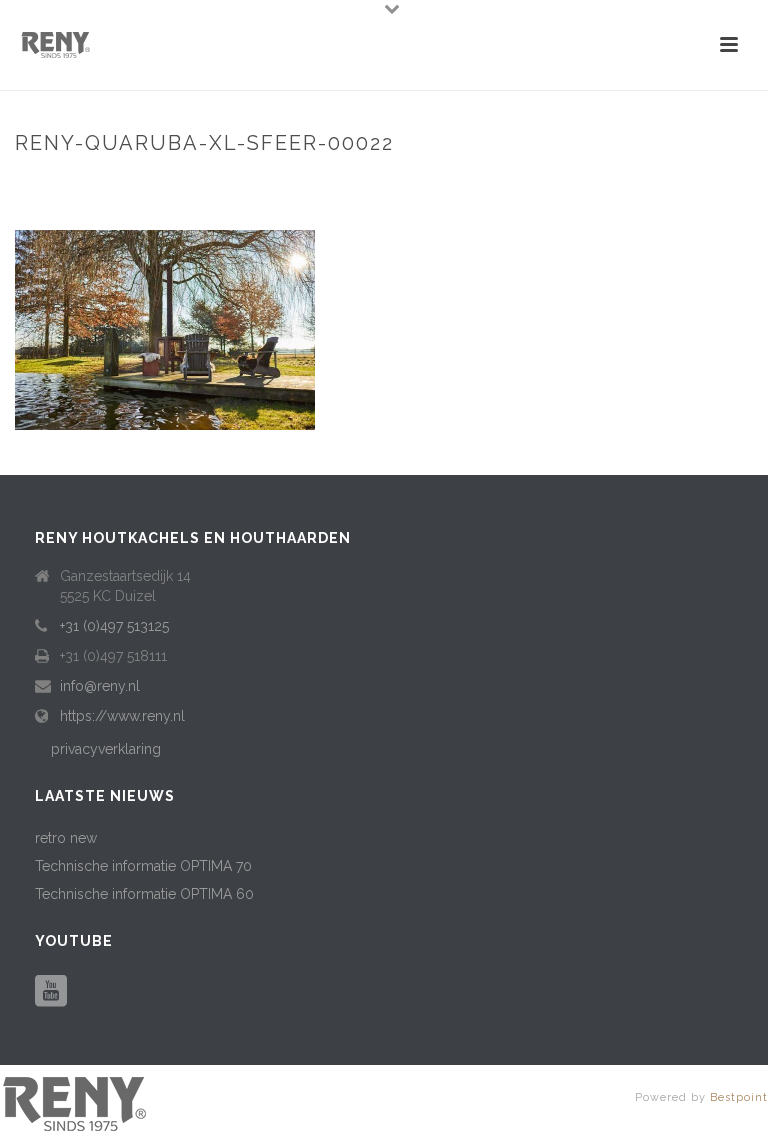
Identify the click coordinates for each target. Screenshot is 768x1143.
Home (409, 185)
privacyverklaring (106, 749)
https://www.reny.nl (122, 716)
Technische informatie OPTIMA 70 (143, 866)
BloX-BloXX (479, 185)
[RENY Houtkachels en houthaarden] (75, 1103)
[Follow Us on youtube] (51, 992)
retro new (66, 838)
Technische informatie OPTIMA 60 (144, 894)
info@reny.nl (100, 686)
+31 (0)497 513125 (114, 626)
